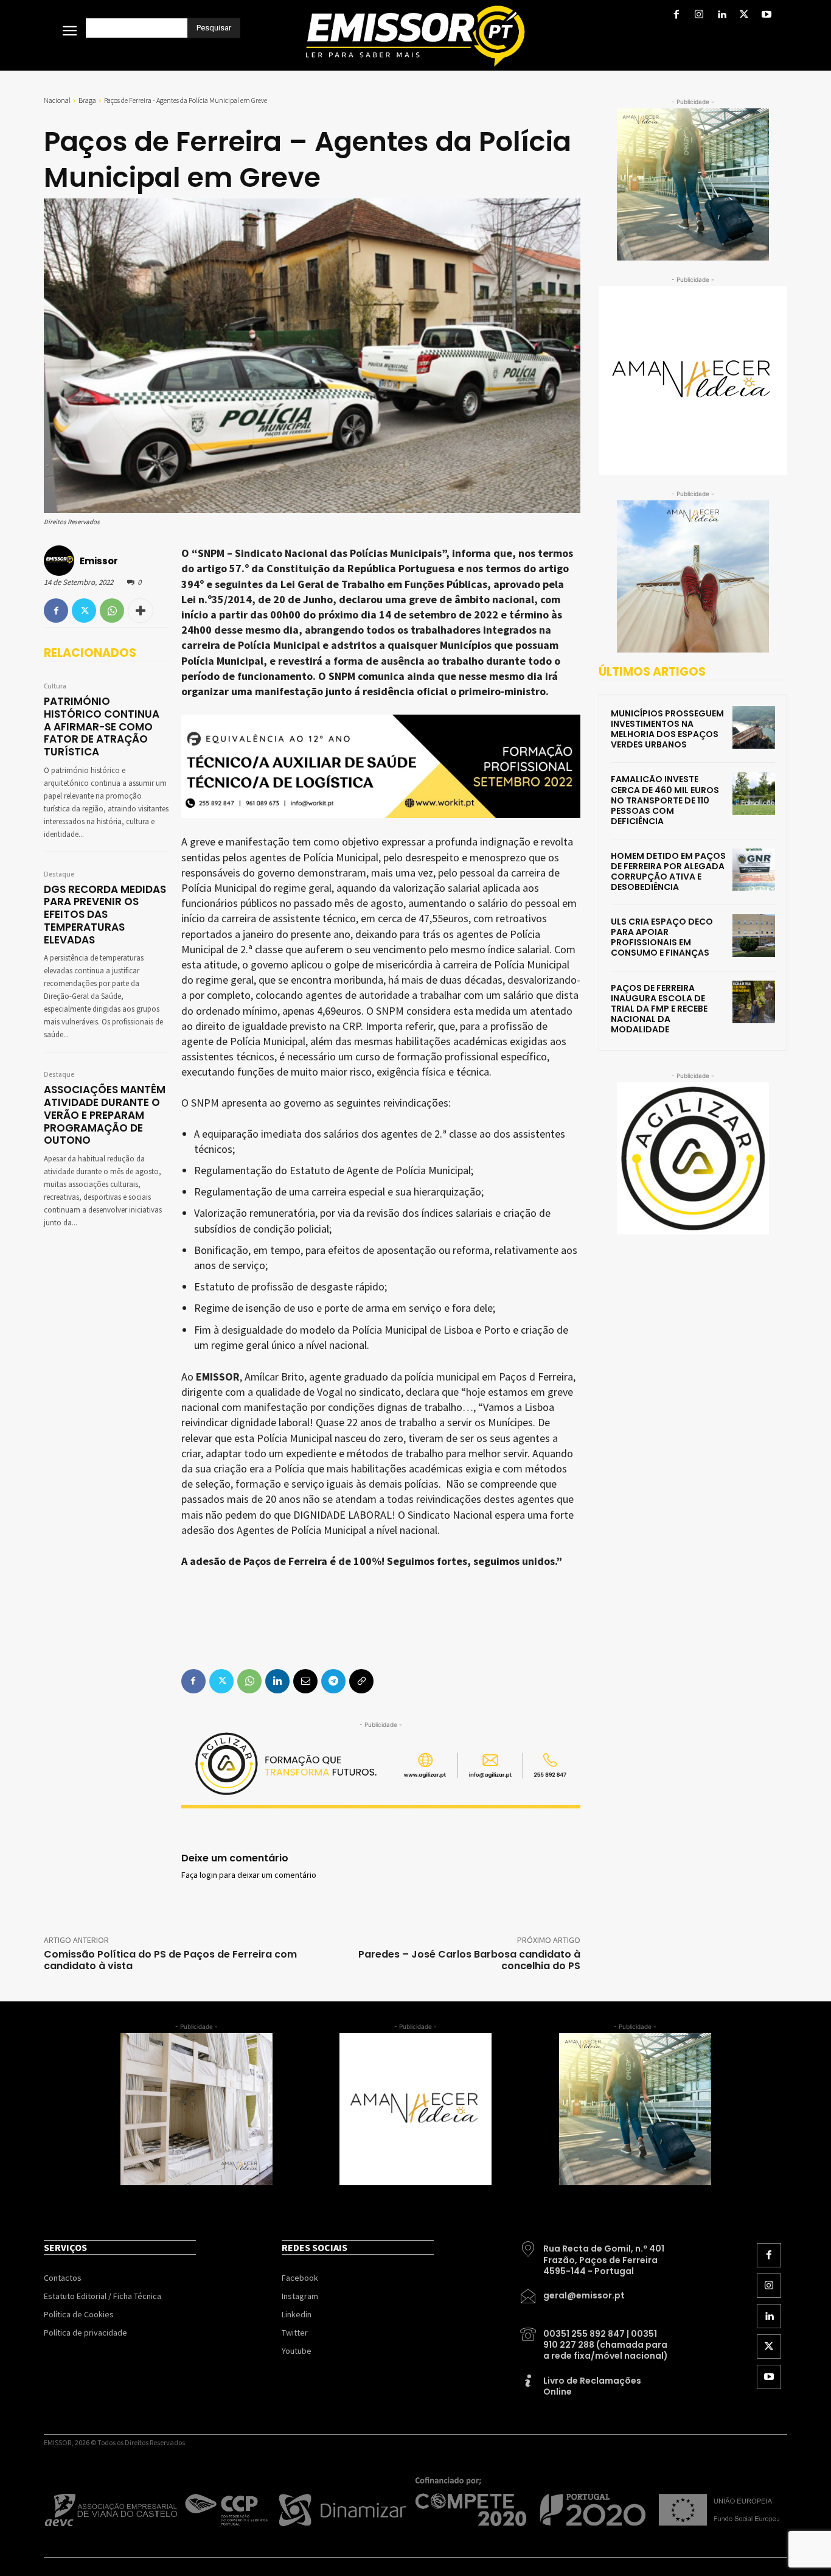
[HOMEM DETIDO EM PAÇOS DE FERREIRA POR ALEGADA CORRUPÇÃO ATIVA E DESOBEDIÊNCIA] (754, 870)
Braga (87, 100)
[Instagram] (699, 16)
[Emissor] (61, 561)
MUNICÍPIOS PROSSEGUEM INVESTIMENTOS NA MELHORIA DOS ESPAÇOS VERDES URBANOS (667, 729)
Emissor (99, 561)
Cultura (55, 687)
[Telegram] (333, 1681)
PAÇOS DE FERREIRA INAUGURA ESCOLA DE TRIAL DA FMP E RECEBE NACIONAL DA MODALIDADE (659, 1009)
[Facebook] (676, 16)
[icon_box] (595, 2255)
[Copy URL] (361, 1681)
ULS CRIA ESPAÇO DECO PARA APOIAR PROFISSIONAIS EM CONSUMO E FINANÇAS (662, 937)
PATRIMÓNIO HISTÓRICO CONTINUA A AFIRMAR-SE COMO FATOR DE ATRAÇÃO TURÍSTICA (102, 726)
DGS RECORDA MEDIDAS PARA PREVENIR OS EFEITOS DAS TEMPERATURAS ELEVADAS (105, 915)
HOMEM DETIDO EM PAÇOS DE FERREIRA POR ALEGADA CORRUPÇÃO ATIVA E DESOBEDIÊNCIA (668, 871)
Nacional (57, 100)
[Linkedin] (721, 16)
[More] (141, 611)
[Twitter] (744, 16)
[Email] (305, 1681)
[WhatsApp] (112, 611)
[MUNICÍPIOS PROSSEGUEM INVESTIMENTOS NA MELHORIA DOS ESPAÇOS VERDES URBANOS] (754, 727)
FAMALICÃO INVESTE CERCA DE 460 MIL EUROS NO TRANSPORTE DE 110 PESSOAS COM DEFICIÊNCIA (665, 800)
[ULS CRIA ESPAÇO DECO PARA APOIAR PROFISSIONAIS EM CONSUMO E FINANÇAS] (754, 936)
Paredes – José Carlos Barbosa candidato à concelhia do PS (469, 1960)
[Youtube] (767, 16)
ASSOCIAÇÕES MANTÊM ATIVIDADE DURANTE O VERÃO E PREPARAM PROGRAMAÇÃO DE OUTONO (105, 1115)
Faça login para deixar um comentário (249, 1875)
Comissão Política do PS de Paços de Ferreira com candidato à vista (170, 1960)
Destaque (59, 875)
